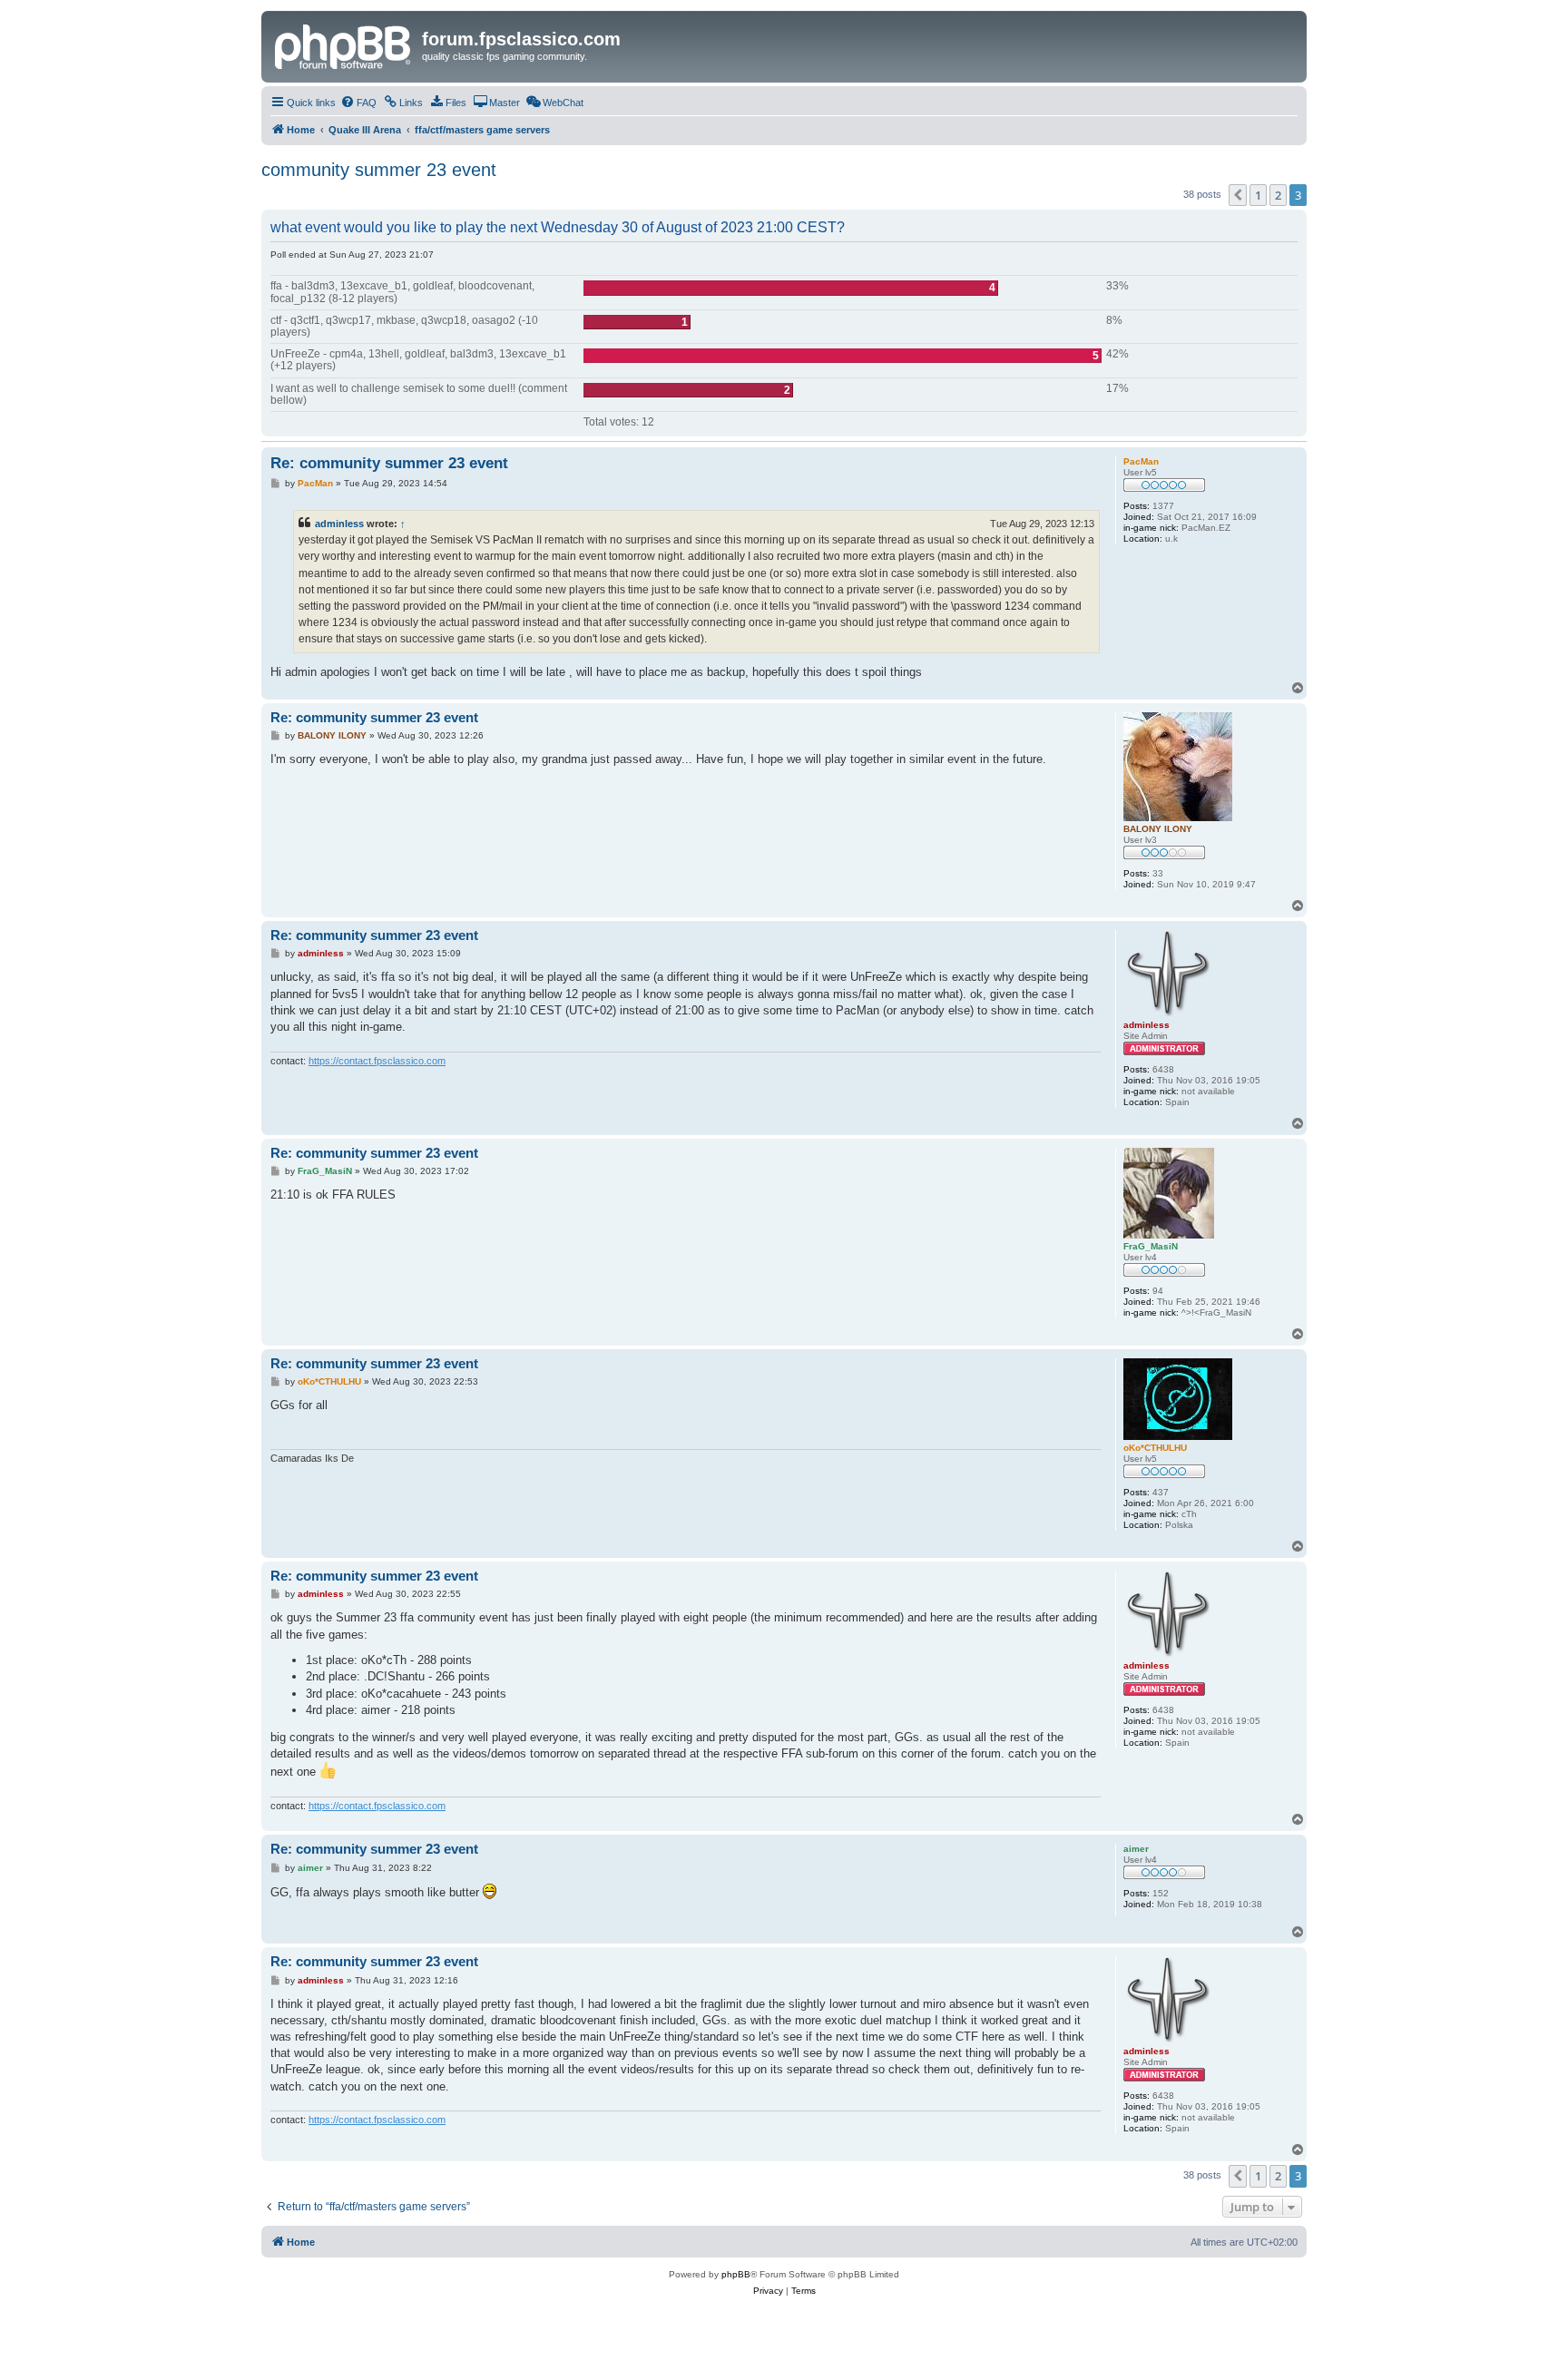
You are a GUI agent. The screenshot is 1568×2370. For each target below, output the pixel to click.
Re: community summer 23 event (389, 463)
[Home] (344, 44)
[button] (1238, 195)
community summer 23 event (379, 170)
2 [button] (1278, 195)
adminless (339, 524)
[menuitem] (358, 103)
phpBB (736, 2274)
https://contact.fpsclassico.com (377, 1061)
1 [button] (1258, 195)
